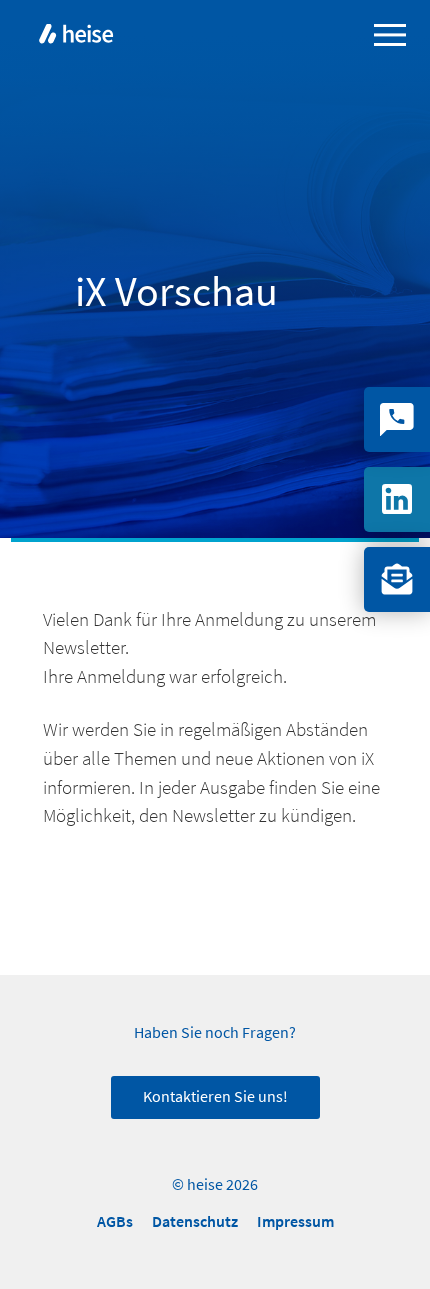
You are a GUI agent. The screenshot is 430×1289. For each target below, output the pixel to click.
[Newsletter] (397, 580)
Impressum (295, 1221)
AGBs (115, 1221)
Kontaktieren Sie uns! (215, 1097)
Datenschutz (195, 1221)
